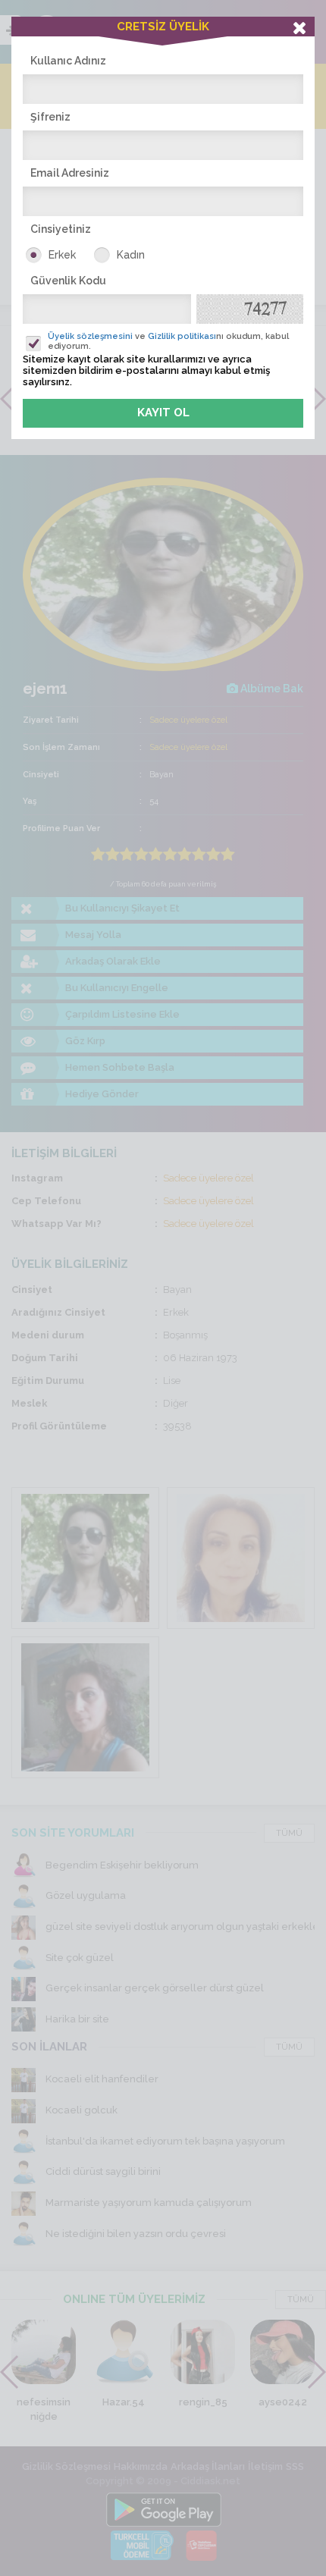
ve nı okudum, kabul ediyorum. (168, 341)
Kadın (131, 255)
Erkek (62, 255)
